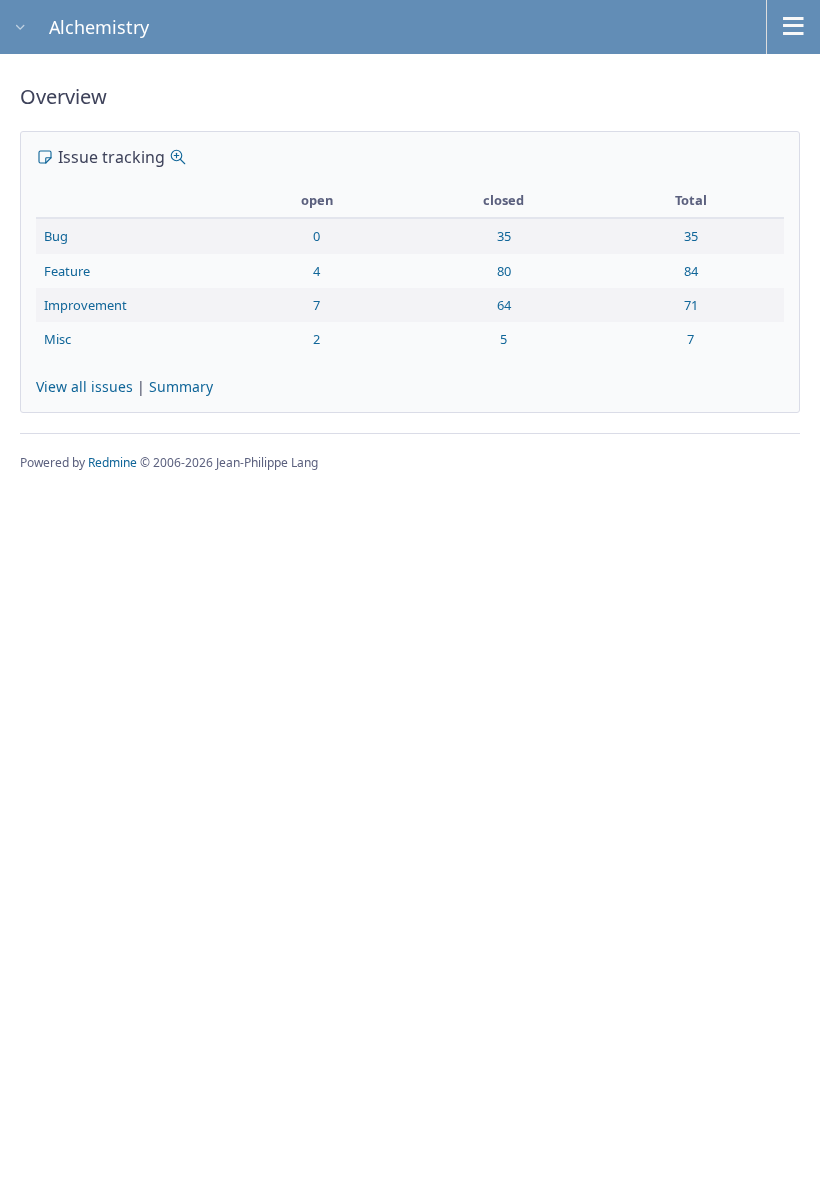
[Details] (178, 157)
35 (504, 236)
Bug (56, 236)
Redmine (112, 462)
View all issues (84, 386)
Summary (181, 386)
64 (504, 305)
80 (504, 271)
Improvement (85, 305)
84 (691, 271)
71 (691, 305)
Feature (67, 271)
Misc (57, 339)
